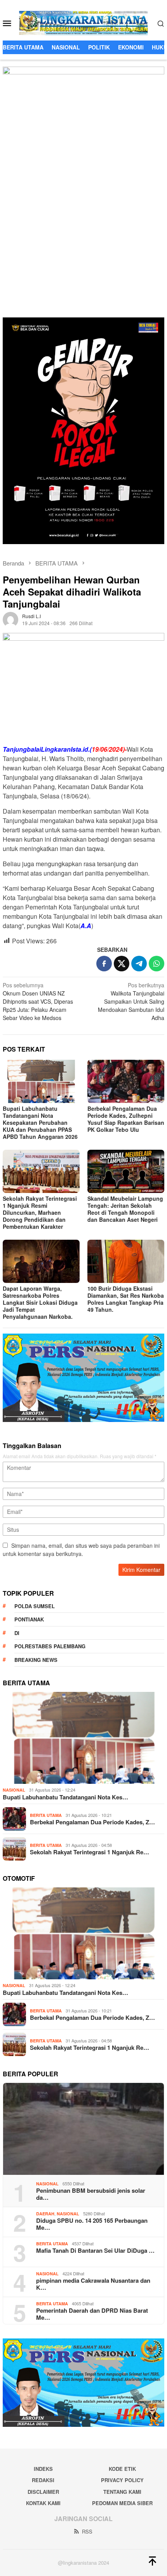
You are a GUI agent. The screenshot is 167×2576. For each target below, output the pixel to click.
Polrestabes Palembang (50, 1646)
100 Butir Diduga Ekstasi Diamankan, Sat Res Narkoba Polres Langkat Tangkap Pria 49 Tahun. (126, 1299)
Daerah (45, 2214)
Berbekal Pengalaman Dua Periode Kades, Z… (92, 1822)
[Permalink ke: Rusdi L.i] (10, 619)
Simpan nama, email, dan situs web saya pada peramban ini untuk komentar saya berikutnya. (81, 1550)
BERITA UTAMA (46, 1815)
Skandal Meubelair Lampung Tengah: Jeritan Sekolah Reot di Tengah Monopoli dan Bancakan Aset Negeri (125, 1209)
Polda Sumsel (35, 1606)
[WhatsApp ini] (157, 964)
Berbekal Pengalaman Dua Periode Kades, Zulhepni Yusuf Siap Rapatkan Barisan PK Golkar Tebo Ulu (126, 1119)
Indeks (43, 2469)
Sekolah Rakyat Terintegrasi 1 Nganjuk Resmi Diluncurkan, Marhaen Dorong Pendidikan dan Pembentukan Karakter (40, 1212)
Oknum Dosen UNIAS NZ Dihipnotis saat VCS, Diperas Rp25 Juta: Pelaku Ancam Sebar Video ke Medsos (38, 1001)
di (17, 1633)
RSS (87, 2531)
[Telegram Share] (139, 964)
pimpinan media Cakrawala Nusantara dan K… (93, 2284)
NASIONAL (14, 1790)
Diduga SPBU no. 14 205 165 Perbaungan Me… (92, 2224)
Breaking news (36, 1660)
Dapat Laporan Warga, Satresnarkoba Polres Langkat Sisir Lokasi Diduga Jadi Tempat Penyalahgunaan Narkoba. (40, 1302)
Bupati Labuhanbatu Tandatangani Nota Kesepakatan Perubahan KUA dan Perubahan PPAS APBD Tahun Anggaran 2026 (40, 1122)
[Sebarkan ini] (104, 964)
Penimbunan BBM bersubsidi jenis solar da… (91, 2194)
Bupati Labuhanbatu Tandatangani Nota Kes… (65, 1797)
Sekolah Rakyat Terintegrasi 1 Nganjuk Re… (90, 1852)
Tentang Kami (122, 2492)
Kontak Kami (43, 2503)
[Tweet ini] (122, 964)
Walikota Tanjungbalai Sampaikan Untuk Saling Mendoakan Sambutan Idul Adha (131, 1001)
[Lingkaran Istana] (84, 22)
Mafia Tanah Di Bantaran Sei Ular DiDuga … (95, 2250)
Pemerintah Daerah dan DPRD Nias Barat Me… (92, 2314)
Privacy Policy (122, 2480)
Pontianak (29, 1619)
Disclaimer (43, 2492)
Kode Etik (122, 2469)
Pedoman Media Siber (122, 2503)
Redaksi (43, 2480)
